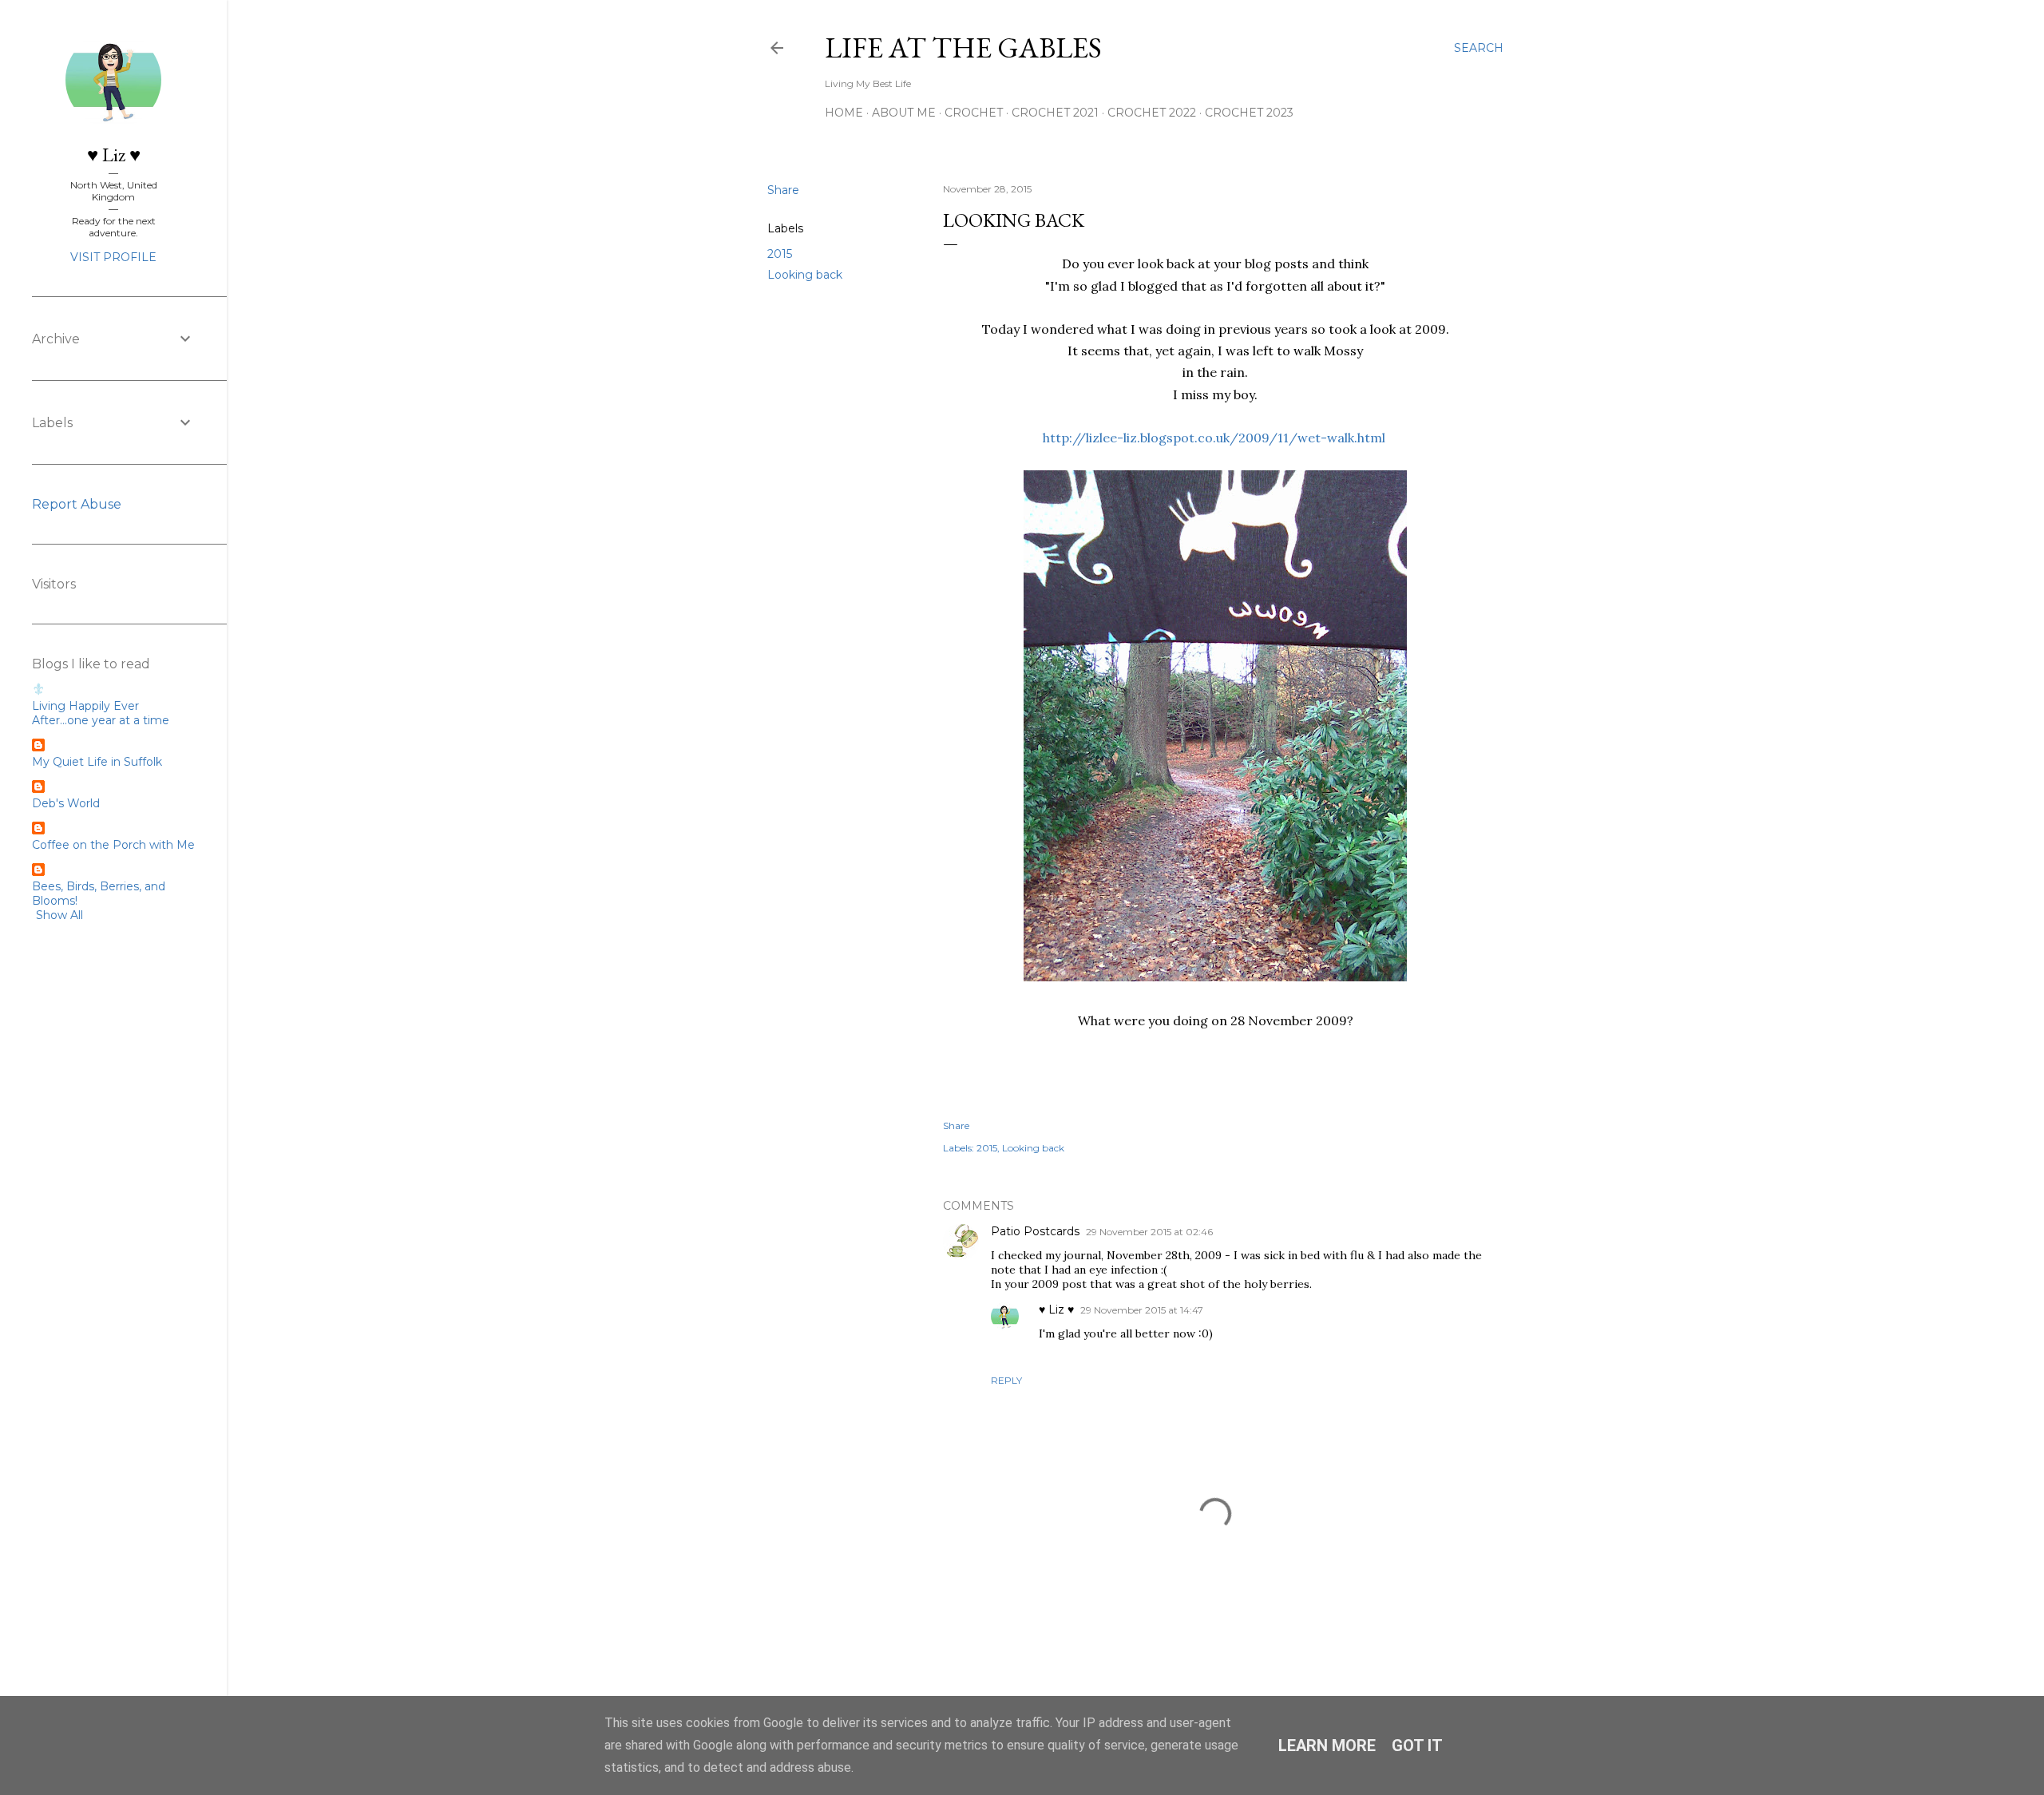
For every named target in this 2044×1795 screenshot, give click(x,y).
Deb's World (66, 803)
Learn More (1327, 1745)
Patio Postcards (1035, 1231)
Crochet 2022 (1152, 113)
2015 (780, 254)
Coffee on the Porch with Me (113, 845)
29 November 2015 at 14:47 (1142, 1310)
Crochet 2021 (1055, 113)
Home (844, 113)
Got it (1417, 1745)
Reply (1006, 1380)
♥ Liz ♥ (1056, 1310)
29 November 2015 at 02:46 (1149, 1232)
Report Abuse (77, 504)
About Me (904, 113)
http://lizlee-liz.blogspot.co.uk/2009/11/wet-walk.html (1214, 438)
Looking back (805, 275)
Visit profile (113, 257)
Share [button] (783, 190)
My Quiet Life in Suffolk (97, 762)
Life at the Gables (963, 48)
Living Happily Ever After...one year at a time (101, 713)
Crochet (974, 113)
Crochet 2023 (1249, 113)
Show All (59, 915)
